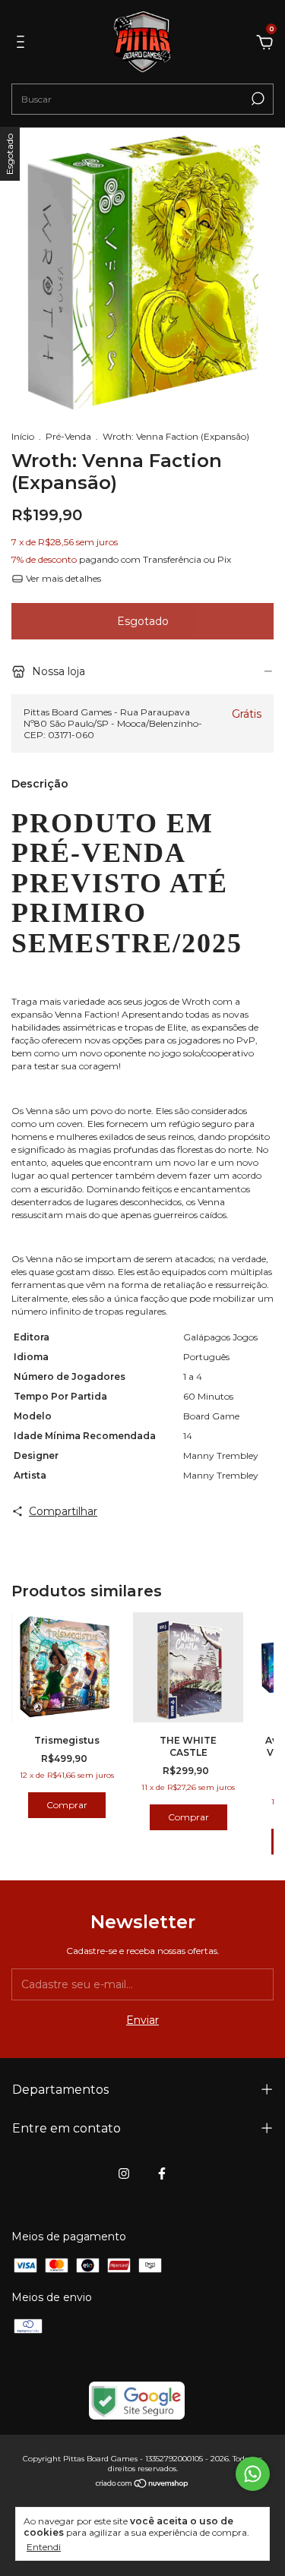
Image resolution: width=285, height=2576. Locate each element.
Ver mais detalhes (62, 578)
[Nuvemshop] (142, 2484)
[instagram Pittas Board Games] (124, 2173)
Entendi (44, 2547)
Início (23, 436)
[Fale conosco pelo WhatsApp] (253, 2474)
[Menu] (23, 44)
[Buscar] (256, 99)
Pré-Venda (68, 436)
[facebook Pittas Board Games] (162, 2173)
